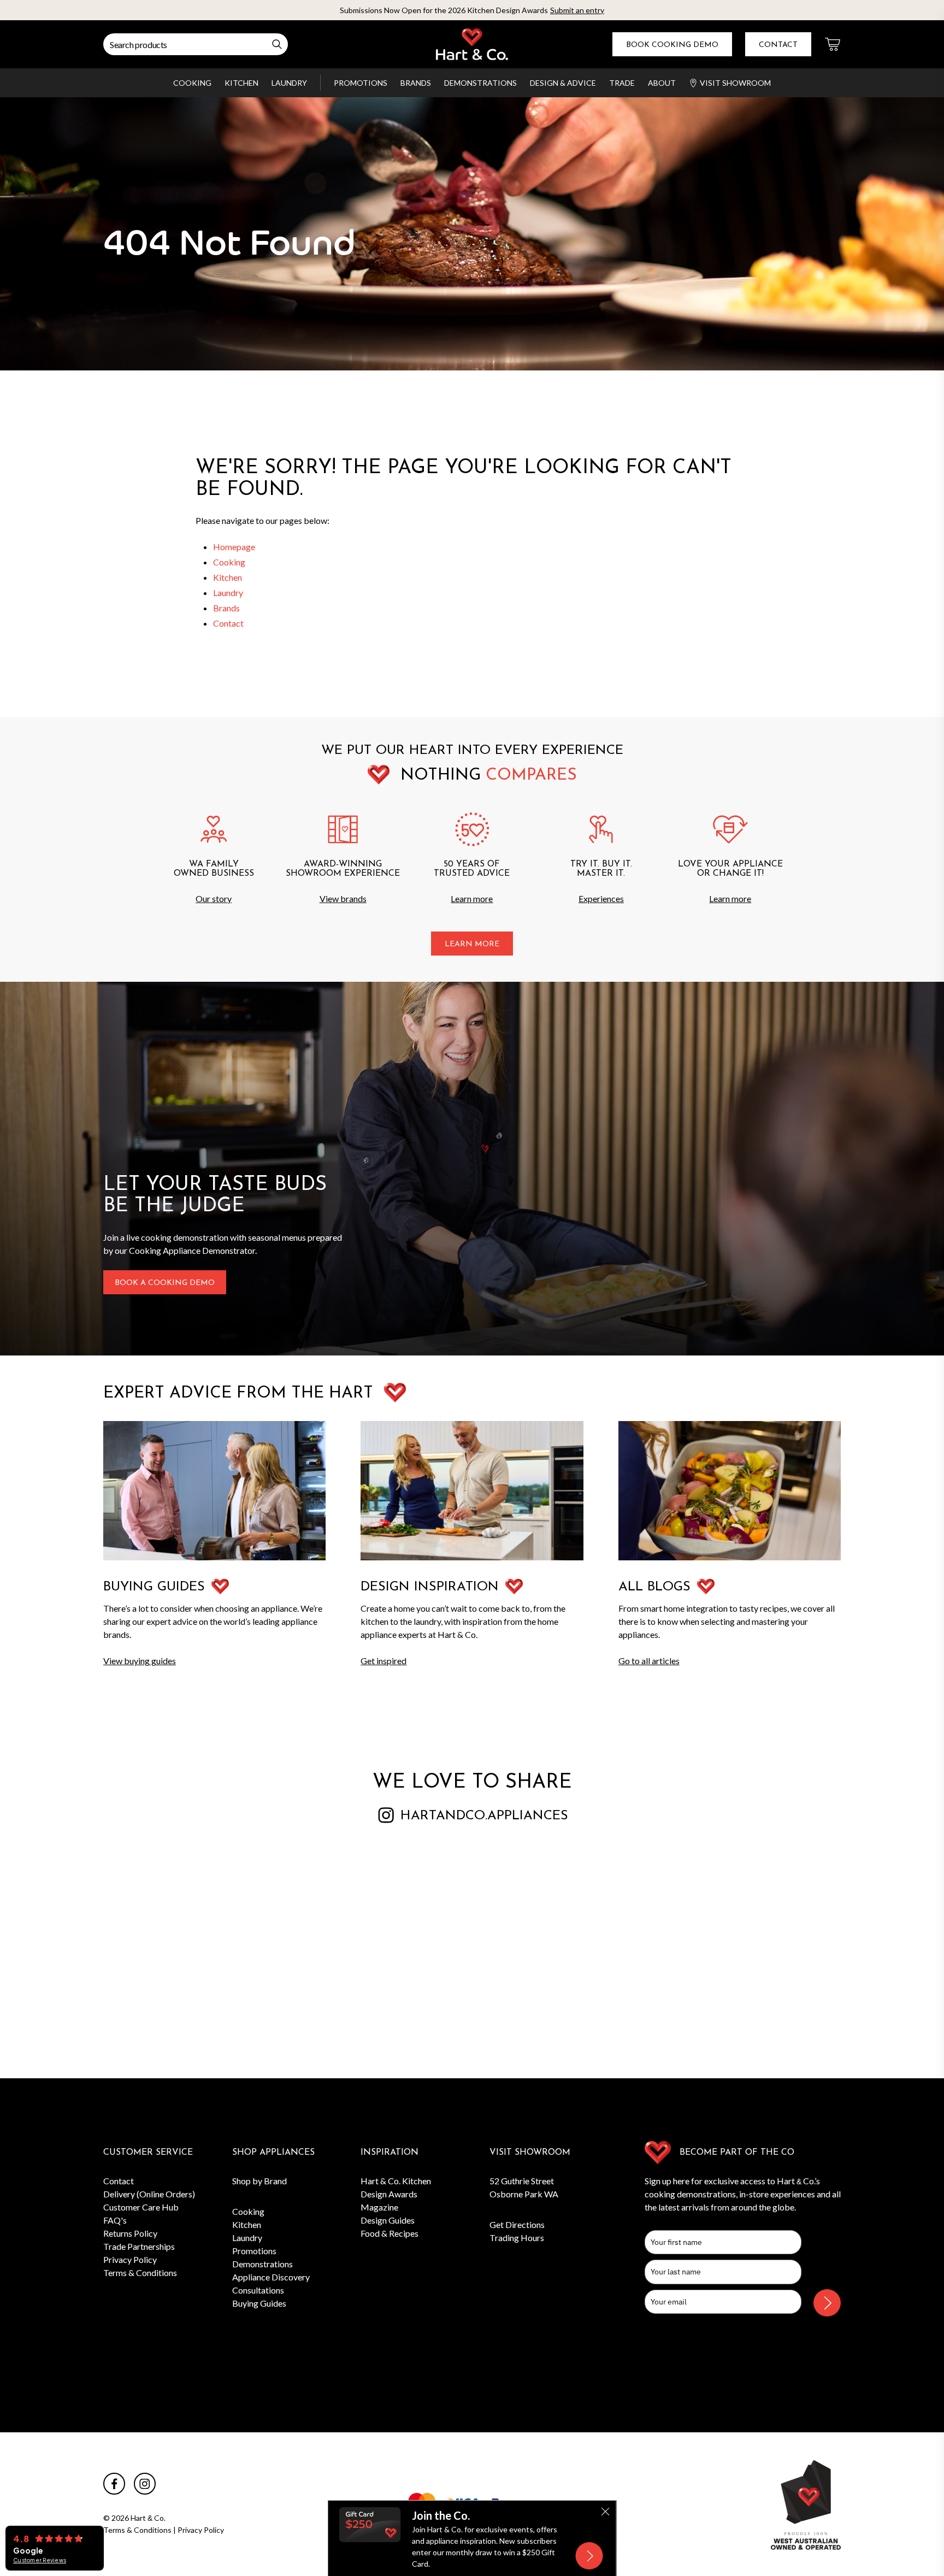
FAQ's (115, 2220)
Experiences (601, 898)
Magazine (379, 2207)
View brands (343, 898)
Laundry (289, 83)
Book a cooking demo (165, 1283)
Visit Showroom (735, 83)
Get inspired (383, 1661)
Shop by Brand (259, 2181)
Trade (622, 83)
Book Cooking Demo (672, 45)
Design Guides (388, 2220)
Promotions (361, 83)
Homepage (234, 547)
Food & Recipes (390, 2233)
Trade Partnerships (139, 2246)
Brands (416, 83)
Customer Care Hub (141, 2207)
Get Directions (517, 2224)
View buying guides (140, 1661)
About (662, 83)
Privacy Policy (130, 2259)
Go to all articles (649, 1661)
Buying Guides (259, 2303)
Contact (778, 45)
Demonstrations (480, 83)
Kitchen (241, 83)
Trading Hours (517, 2238)
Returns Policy (130, 2233)
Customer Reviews (40, 2560)
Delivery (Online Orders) (149, 2194)
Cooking (192, 83)
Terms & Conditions (140, 2273)
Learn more (472, 898)
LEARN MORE (472, 944)
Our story (214, 898)
